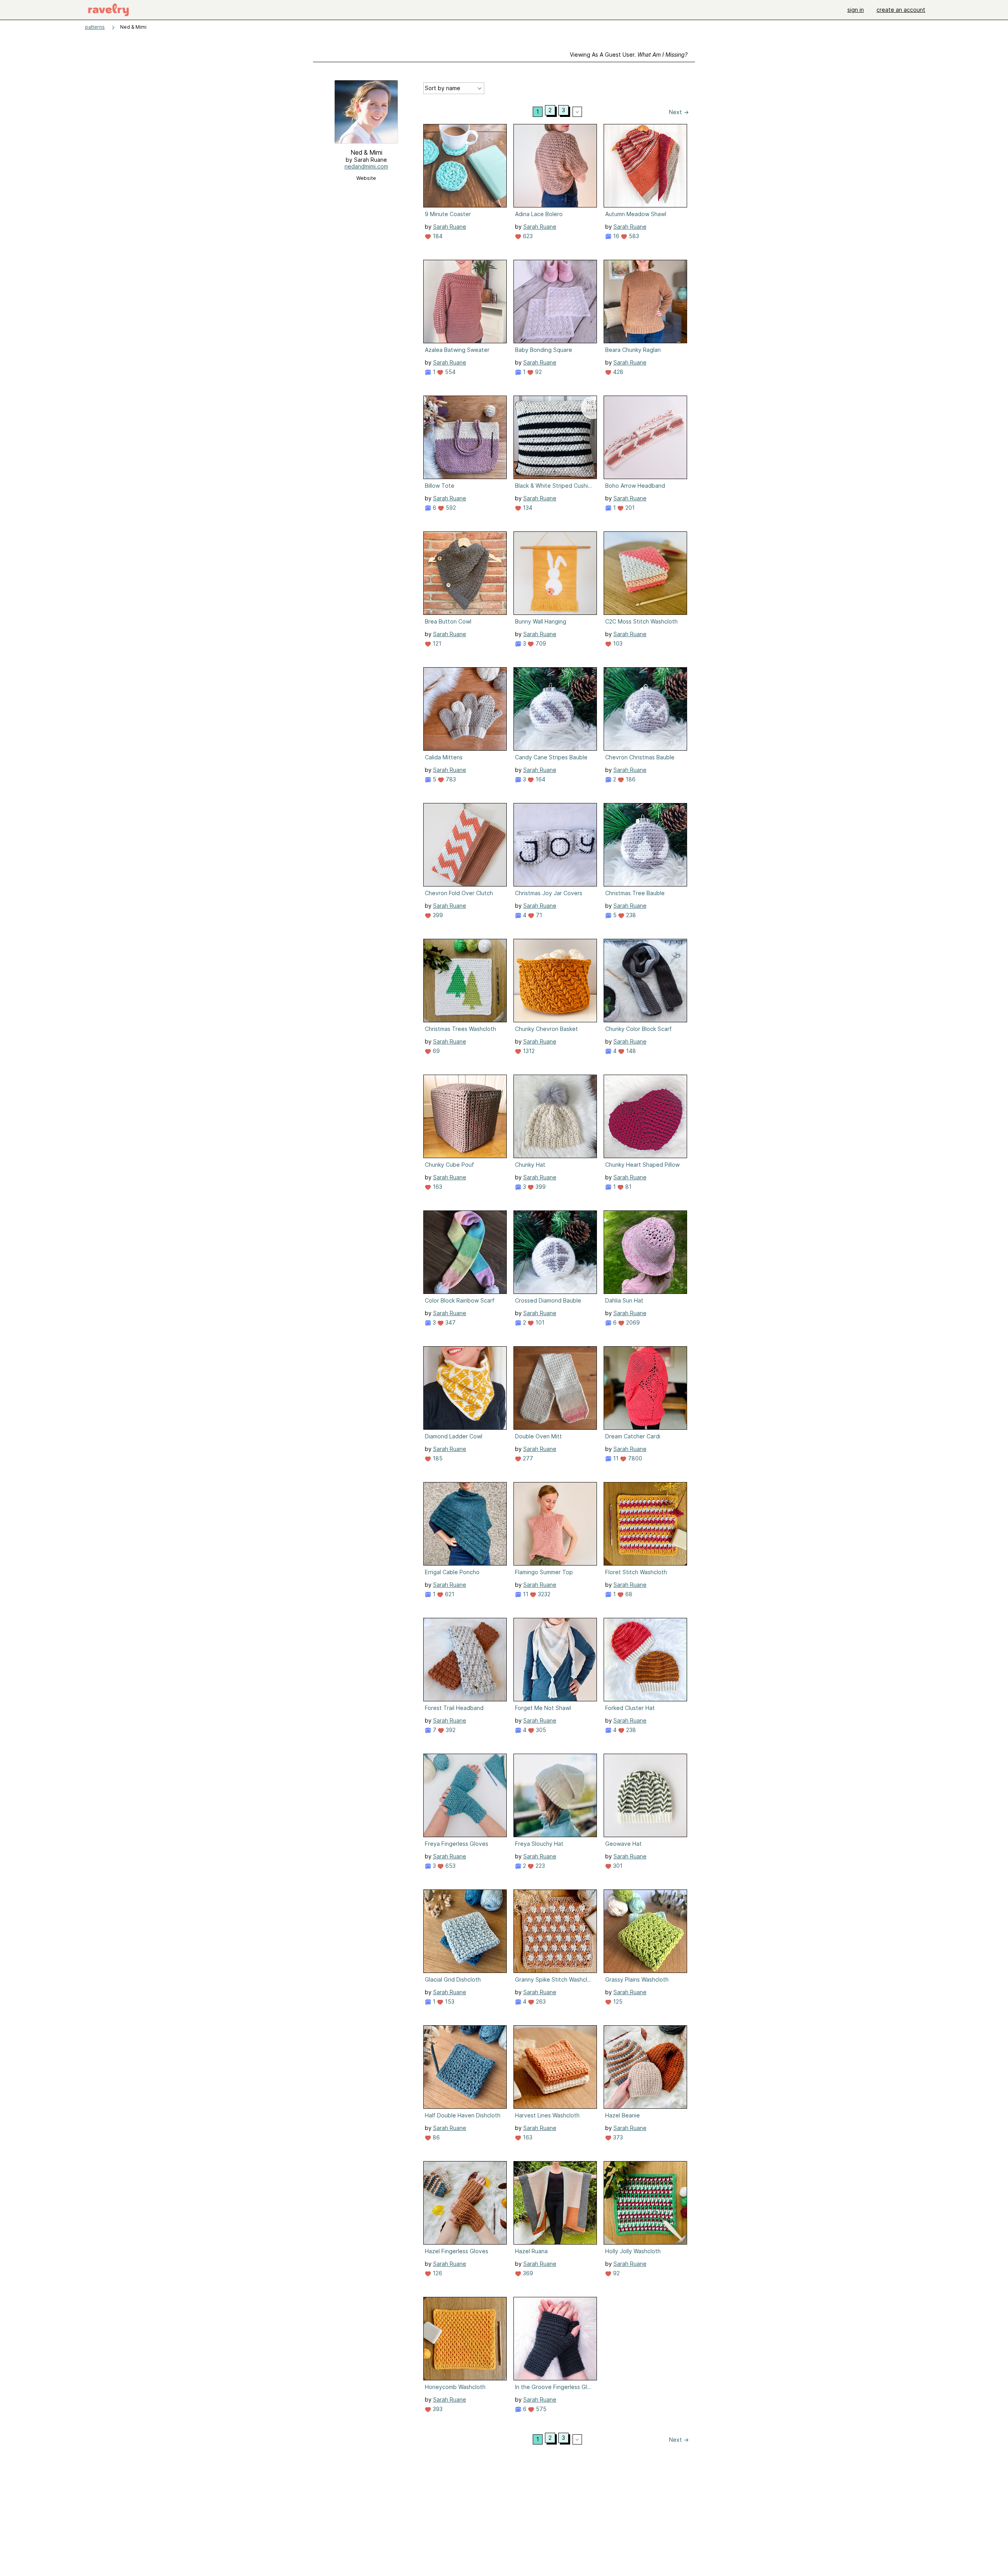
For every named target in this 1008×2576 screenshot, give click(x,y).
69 (435, 1051)
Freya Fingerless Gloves (457, 1844)
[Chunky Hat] (555, 1116)
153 (449, 2001)
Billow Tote (440, 486)
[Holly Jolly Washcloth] (645, 2203)
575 (540, 2409)
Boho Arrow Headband (635, 486)
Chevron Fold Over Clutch (459, 893)
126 (437, 2273)
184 (437, 236)
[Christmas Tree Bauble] (645, 845)
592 (450, 508)
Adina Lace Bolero (539, 214)
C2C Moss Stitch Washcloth (641, 621)
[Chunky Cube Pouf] (465, 1116)
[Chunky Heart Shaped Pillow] (645, 1116)
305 (540, 1730)
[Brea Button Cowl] (465, 573)
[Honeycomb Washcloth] (465, 2339)
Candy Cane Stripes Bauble (551, 757)
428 (617, 372)
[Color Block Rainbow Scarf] (465, 1252)
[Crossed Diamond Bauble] (555, 1252)
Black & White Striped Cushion (554, 486)
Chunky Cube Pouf (449, 1165)
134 (527, 508)
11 (615, 1458)
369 (527, 2273)
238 (630, 915)
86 (435, 2137)
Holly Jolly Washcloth (633, 2251)
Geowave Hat (624, 1844)
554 (449, 372)
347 (450, 1322)
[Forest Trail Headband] (465, 1660)
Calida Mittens (444, 757)
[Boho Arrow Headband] (645, 437)
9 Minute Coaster (448, 214)
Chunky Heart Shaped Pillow (642, 1165)
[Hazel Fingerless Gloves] (465, 2203)
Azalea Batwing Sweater (457, 350)
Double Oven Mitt (538, 1436)
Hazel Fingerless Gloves (457, 2251)
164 (540, 779)
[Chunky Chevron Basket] (555, 981)
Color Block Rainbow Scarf (460, 1300)
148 (630, 1051)
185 (437, 1458)
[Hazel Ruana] (555, 2203)
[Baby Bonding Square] (555, 302)
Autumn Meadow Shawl (636, 214)
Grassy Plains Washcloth (637, 1979)
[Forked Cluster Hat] (645, 1660)
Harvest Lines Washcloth (547, 2115)
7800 (634, 1458)
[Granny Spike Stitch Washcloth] (555, 1931)
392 (450, 1730)
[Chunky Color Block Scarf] (645, 981)
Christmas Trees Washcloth (460, 1029)
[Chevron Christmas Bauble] (645, 709)
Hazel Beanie (623, 2115)
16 (615, 236)
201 (629, 508)
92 (538, 372)
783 (450, 779)
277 (527, 1458)
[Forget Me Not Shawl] (555, 1660)
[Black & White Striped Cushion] (555, 437)
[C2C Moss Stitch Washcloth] (645, 573)
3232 (543, 1594)
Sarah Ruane (450, 227)
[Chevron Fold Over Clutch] (465, 845)
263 (540, 2001)
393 (437, 2409)
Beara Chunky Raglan (633, 350)
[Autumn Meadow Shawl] (645, 166)
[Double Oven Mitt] (555, 1388)
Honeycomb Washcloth (455, 2387)
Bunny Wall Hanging (541, 621)
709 (540, 643)
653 (450, 1866)
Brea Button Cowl (448, 621)
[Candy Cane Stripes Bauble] (555, 709)
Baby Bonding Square (544, 350)
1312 (528, 1051)
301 (617, 1866)
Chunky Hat (530, 1165)
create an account (901, 10)
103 (617, 643)
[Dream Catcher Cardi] (645, 1388)
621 (449, 1594)
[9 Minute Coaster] (465, 166)
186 (630, 779)
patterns (95, 27)
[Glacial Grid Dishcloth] (465, 1931)
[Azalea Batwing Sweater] (465, 302)
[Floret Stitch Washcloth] (645, 1524)
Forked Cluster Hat (630, 1708)
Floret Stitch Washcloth (636, 1572)
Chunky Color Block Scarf (638, 1029)
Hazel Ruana (531, 2251)
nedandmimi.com (366, 166)
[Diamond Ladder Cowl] (465, 1388)
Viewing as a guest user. (629, 55)
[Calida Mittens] (465, 709)
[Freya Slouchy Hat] (555, 1795)
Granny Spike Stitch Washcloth (554, 1979)
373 (617, 2137)
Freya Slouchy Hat (539, 1844)
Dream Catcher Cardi (633, 1436)
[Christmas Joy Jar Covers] (555, 845)
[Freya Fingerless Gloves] (465, 1795)
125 (617, 2001)
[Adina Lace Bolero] (555, 166)
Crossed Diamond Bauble (548, 1300)
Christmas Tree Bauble (635, 893)
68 (628, 1594)
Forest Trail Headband (454, 1708)
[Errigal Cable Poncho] (465, 1524)
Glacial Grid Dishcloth (453, 1979)
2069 (632, 1322)
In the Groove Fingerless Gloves (554, 2387)
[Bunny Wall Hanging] (555, 573)
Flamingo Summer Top (544, 1572)
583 (633, 236)
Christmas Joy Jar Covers (549, 893)
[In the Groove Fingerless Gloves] (555, 2339)
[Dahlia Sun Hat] (645, 1252)
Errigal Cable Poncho (452, 1572)
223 (539, 1866)
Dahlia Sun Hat (624, 1300)
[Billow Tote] (465, 437)
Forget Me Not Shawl (543, 1708)
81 (628, 1187)
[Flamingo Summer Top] (555, 1524)
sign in (856, 10)
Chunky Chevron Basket (547, 1029)
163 (437, 1187)
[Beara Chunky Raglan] (645, 302)
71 (538, 915)
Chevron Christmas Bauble (640, 757)
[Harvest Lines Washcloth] (555, 2067)
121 (436, 643)
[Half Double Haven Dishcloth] (465, 2067)
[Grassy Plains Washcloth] (645, 1931)
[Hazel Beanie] (645, 2067)
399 (437, 915)
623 (527, 236)
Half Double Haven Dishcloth (463, 2115)
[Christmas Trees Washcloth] (465, 981)
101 (539, 1322)
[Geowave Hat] (645, 1795)
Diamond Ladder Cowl (454, 1436)
